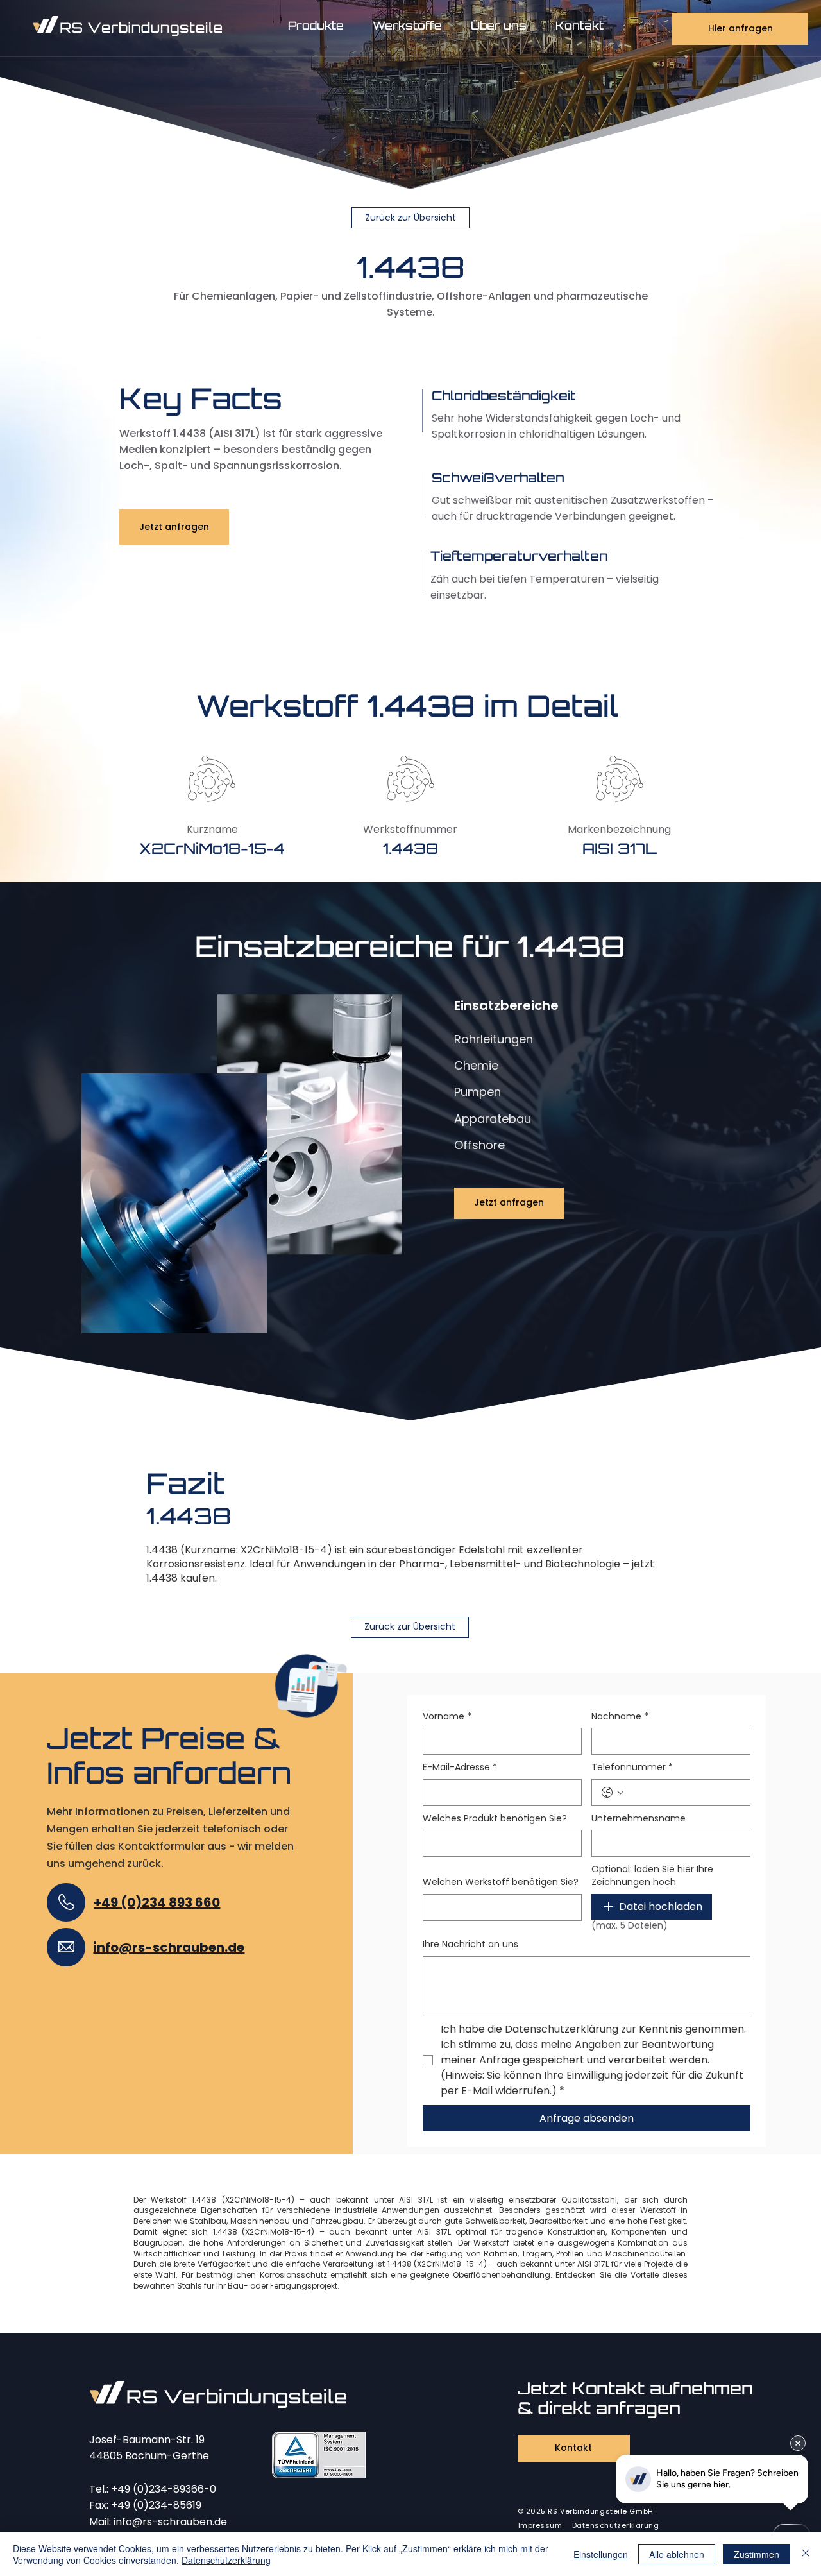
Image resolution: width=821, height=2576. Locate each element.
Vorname (447, 1717)
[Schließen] (806, 2554)
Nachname (620, 1717)
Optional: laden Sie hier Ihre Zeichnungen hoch (652, 1876)
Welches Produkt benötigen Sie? (495, 1819)
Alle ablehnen (677, 2554)
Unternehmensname (639, 1819)
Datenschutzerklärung (226, 2560)
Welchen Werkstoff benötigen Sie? (501, 1882)
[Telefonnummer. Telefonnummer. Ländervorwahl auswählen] (613, 1793)
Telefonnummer (632, 1767)
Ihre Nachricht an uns (470, 1944)
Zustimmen (757, 2554)
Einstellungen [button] (601, 2554)
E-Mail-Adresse (460, 1767)
